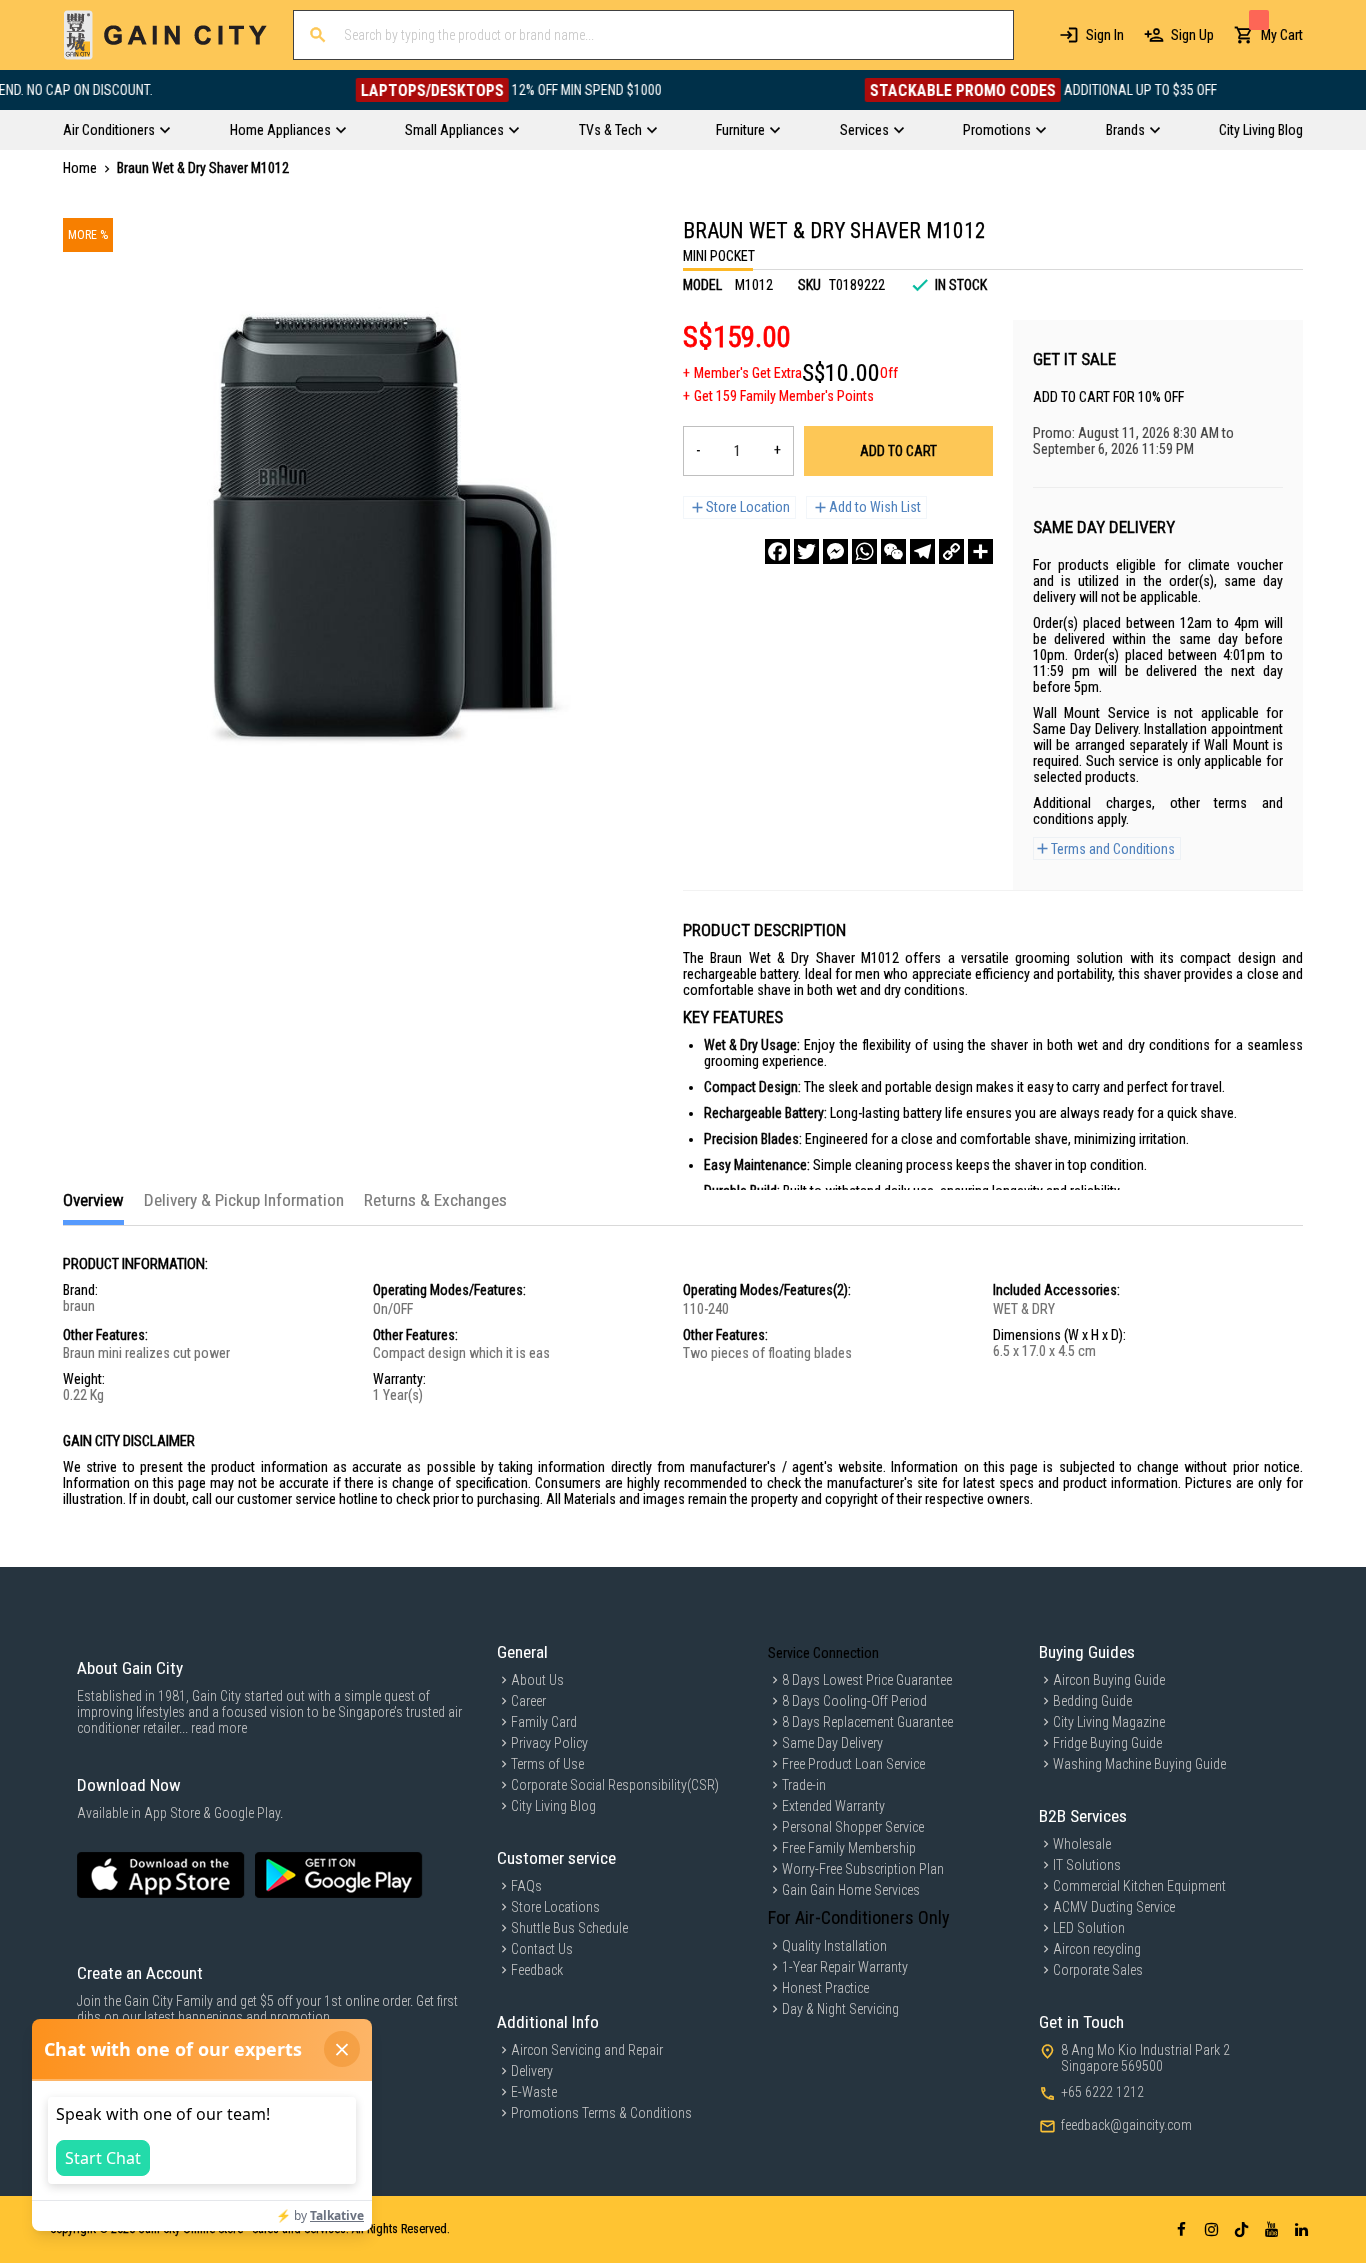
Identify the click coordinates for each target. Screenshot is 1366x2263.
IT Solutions (1087, 1865)
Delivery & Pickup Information (244, 1200)
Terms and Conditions (1113, 849)
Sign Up (1192, 35)
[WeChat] (893, 551)
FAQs (526, 1886)
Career (528, 1701)
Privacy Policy (549, 1743)
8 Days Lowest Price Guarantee (867, 1680)
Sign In (1105, 35)
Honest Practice (825, 1988)
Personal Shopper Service (853, 1827)
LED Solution (1089, 1928)
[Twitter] (806, 551)
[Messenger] (835, 551)
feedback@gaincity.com (1126, 2125)
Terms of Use (547, 1764)
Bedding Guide (1092, 1701)
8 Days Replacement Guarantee (867, 1722)
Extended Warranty (833, 1806)
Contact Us (542, 1949)
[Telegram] (922, 551)
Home (80, 168)
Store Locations (555, 1907)
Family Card (544, 1722)
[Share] (980, 551)
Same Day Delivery (832, 1743)
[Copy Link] (951, 551)
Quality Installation (834, 1946)
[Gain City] (165, 35)
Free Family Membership (849, 1848)
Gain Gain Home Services (851, 1890)
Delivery (532, 2071)
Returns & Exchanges (435, 1200)
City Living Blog (553, 1806)
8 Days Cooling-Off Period (854, 1701)
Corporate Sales (1098, 1970)
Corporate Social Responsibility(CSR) (615, 1785)
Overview (93, 1200)
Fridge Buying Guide (1107, 1743)
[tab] (93, 1207)
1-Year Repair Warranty (845, 1967)
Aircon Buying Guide (1109, 1680)
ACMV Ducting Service (1114, 1907)
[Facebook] (777, 551)
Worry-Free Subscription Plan (863, 1869)
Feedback (537, 1970)
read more (219, 1728)
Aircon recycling (1097, 1949)
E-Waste (534, 2092)
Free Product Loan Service (853, 1764)
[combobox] (653, 35)
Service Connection (823, 1653)
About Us (537, 1680)
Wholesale (1082, 1844)
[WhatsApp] (864, 551)
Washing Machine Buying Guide (1139, 1764)
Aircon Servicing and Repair (587, 2050)
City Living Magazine (1109, 1722)
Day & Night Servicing (840, 2009)
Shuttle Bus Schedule (569, 1928)
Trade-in (804, 1785)
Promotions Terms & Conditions (601, 2113)
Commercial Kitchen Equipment (1139, 1886)
